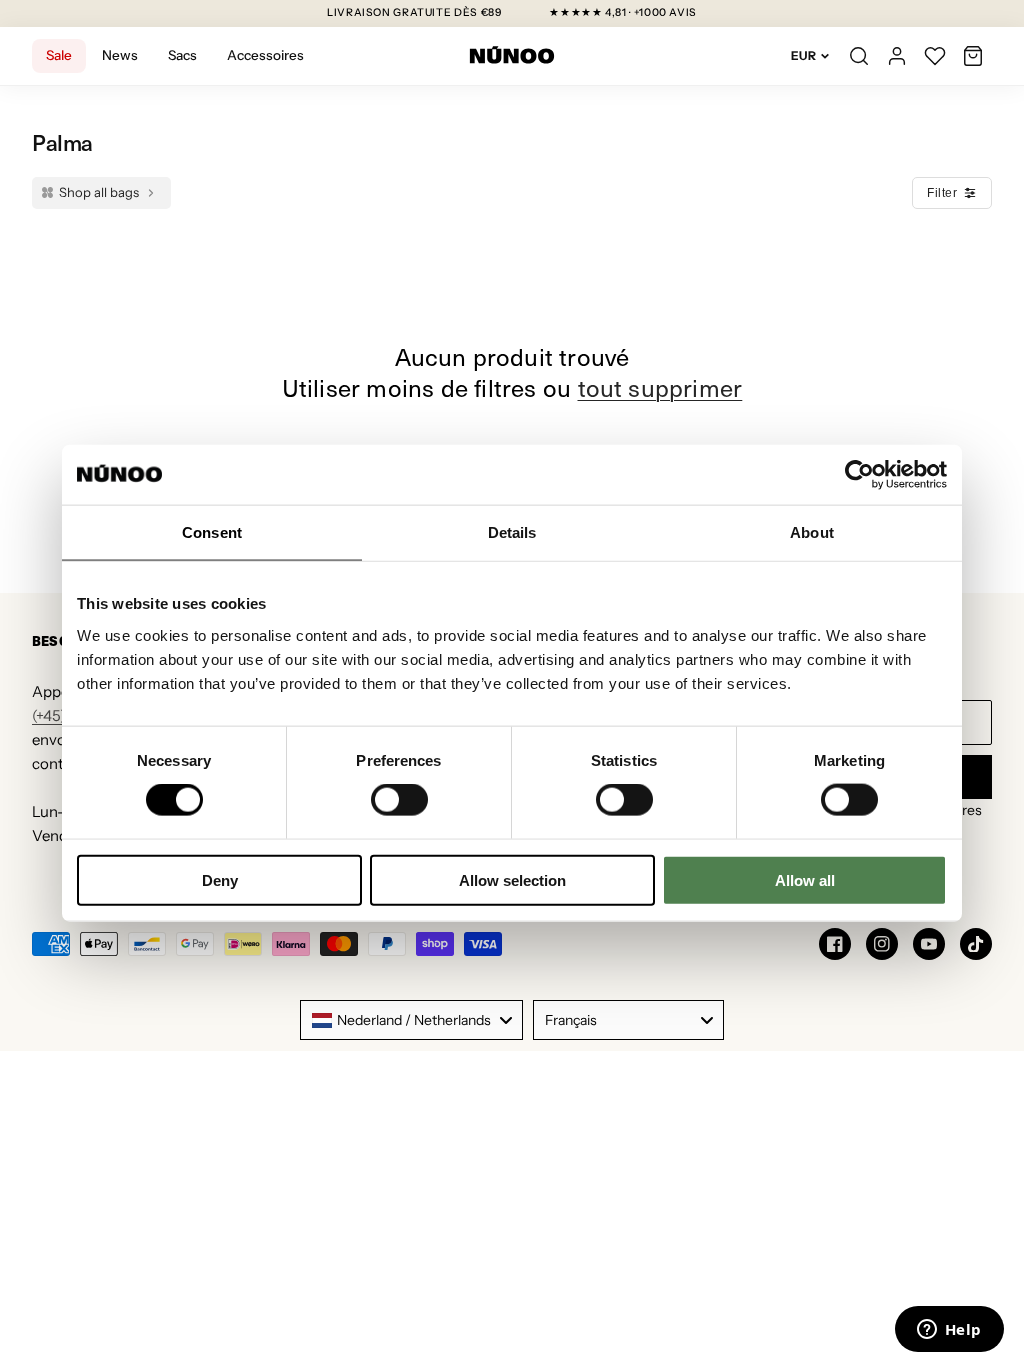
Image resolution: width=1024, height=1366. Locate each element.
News (120, 55)
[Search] (859, 56)
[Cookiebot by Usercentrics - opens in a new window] (859, 475)
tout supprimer (660, 387)
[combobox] (411, 1020)
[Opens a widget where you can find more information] (949, 1331)
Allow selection (512, 879)
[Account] (897, 56)
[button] (973, 56)
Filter (942, 193)
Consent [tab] (212, 532)
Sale (59, 55)
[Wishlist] (935, 56)
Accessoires (265, 55)
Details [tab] (512, 532)
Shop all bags (99, 192)
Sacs (182, 55)
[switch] (399, 800)
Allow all (805, 879)
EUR (803, 55)
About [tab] (812, 532)
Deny (220, 879)
